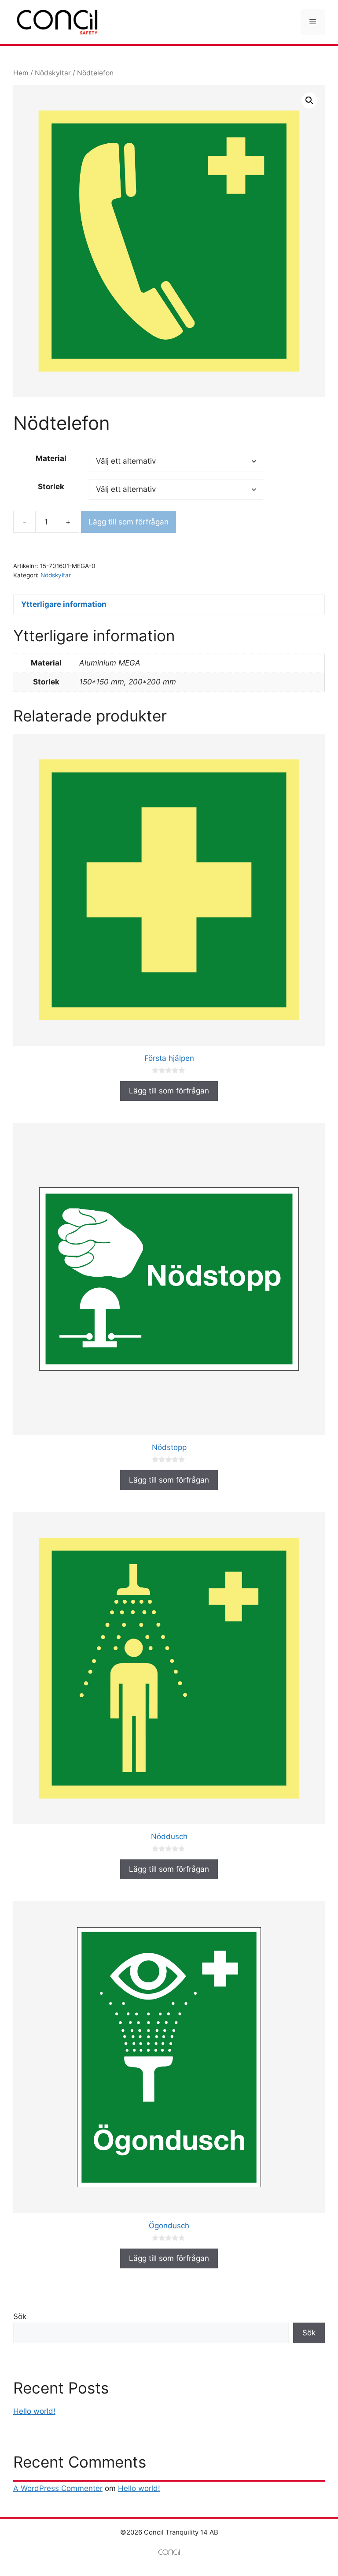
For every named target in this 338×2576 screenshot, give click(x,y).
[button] (309, 100)
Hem (21, 73)
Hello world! (34, 2411)
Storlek (51, 487)
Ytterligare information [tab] (64, 604)
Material (51, 458)
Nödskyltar (53, 73)
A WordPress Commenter (58, 2488)
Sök (20, 2316)
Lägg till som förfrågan (129, 522)
